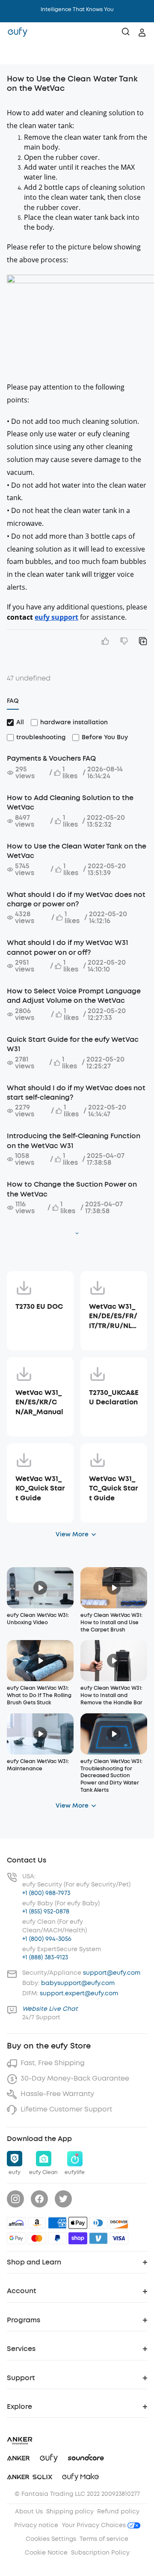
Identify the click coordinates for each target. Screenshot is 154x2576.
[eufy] (18, 33)
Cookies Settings (51, 2539)
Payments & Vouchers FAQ (51, 758)
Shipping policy (70, 2512)
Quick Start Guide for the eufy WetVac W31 (73, 1044)
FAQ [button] (13, 701)
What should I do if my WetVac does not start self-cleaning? (76, 1093)
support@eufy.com (112, 1973)
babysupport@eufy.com (78, 1983)
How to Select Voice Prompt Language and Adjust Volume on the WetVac (74, 996)
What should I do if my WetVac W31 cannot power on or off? (67, 947)
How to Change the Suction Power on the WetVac (72, 1189)
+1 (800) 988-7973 (46, 1893)
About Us (29, 2512)
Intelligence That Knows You (77, 9)
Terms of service (104, 2539)
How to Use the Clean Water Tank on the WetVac (77, 851)
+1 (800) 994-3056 (47, 1939)
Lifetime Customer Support (66, 2109)
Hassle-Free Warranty (57, 2094)
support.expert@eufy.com (79, 1993)
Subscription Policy (100, 2553)
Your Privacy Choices (95, 2525)
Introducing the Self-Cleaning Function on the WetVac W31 (74, 1141)
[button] (15, 54)
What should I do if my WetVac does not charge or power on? (76, 899)
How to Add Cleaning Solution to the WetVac (70, 802)
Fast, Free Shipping (53, 2063)
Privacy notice (36, 2525)
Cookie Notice (46, 2553)
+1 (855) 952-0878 (46, 1912)
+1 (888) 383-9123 (45, 1957)
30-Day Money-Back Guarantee (75, 2078)
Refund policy (118, 2512)
